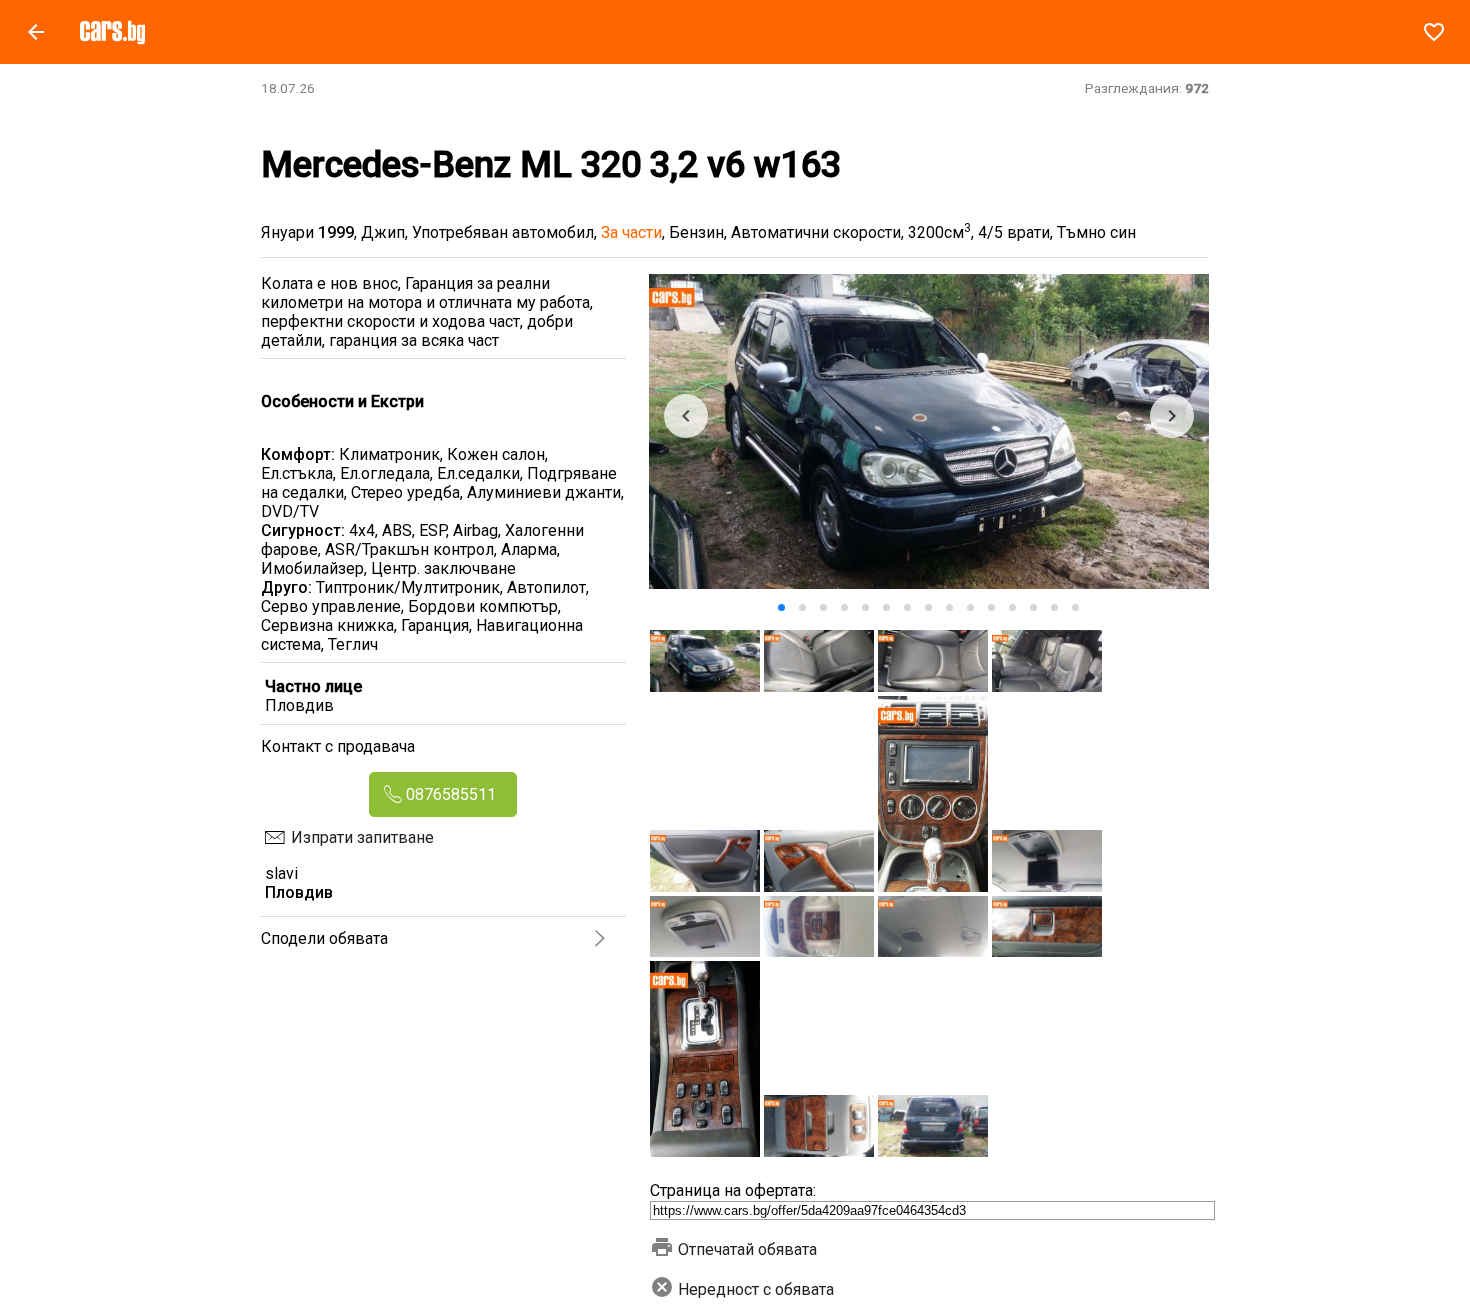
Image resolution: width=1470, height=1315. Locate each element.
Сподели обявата (324, 938)
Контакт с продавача (338, 746)
